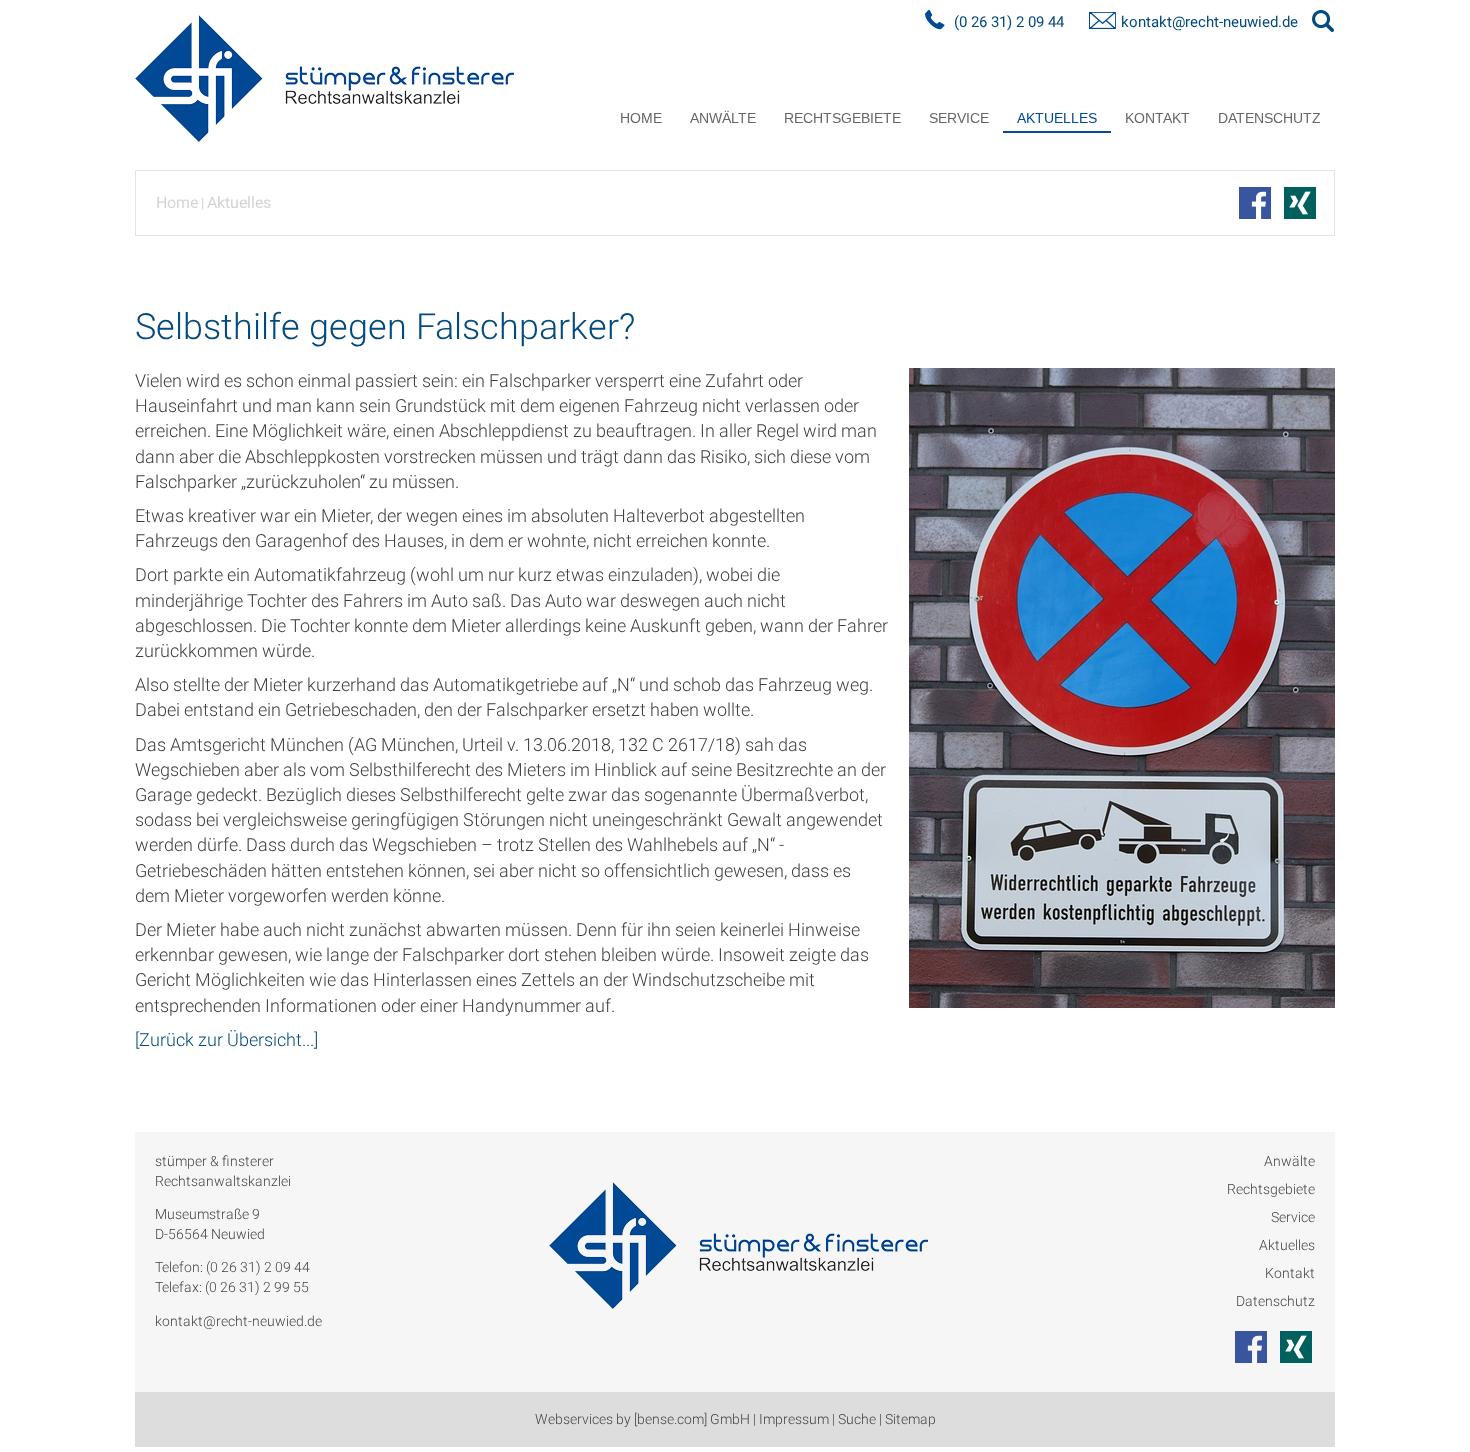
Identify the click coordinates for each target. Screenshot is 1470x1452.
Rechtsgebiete (842, 118)
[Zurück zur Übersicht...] (226, 1039)
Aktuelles (1057, 118)
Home (641, 118)
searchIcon (1323, 22)
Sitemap (910, 1419)
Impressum (794, 1419)
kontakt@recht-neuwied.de (1209, 22)
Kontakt (1157, 118)
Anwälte (723, 118)
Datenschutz (1269, 118)
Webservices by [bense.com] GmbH (642, 1419)
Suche (857, 1419)
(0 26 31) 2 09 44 (1009, 22)
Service (959, 118)
